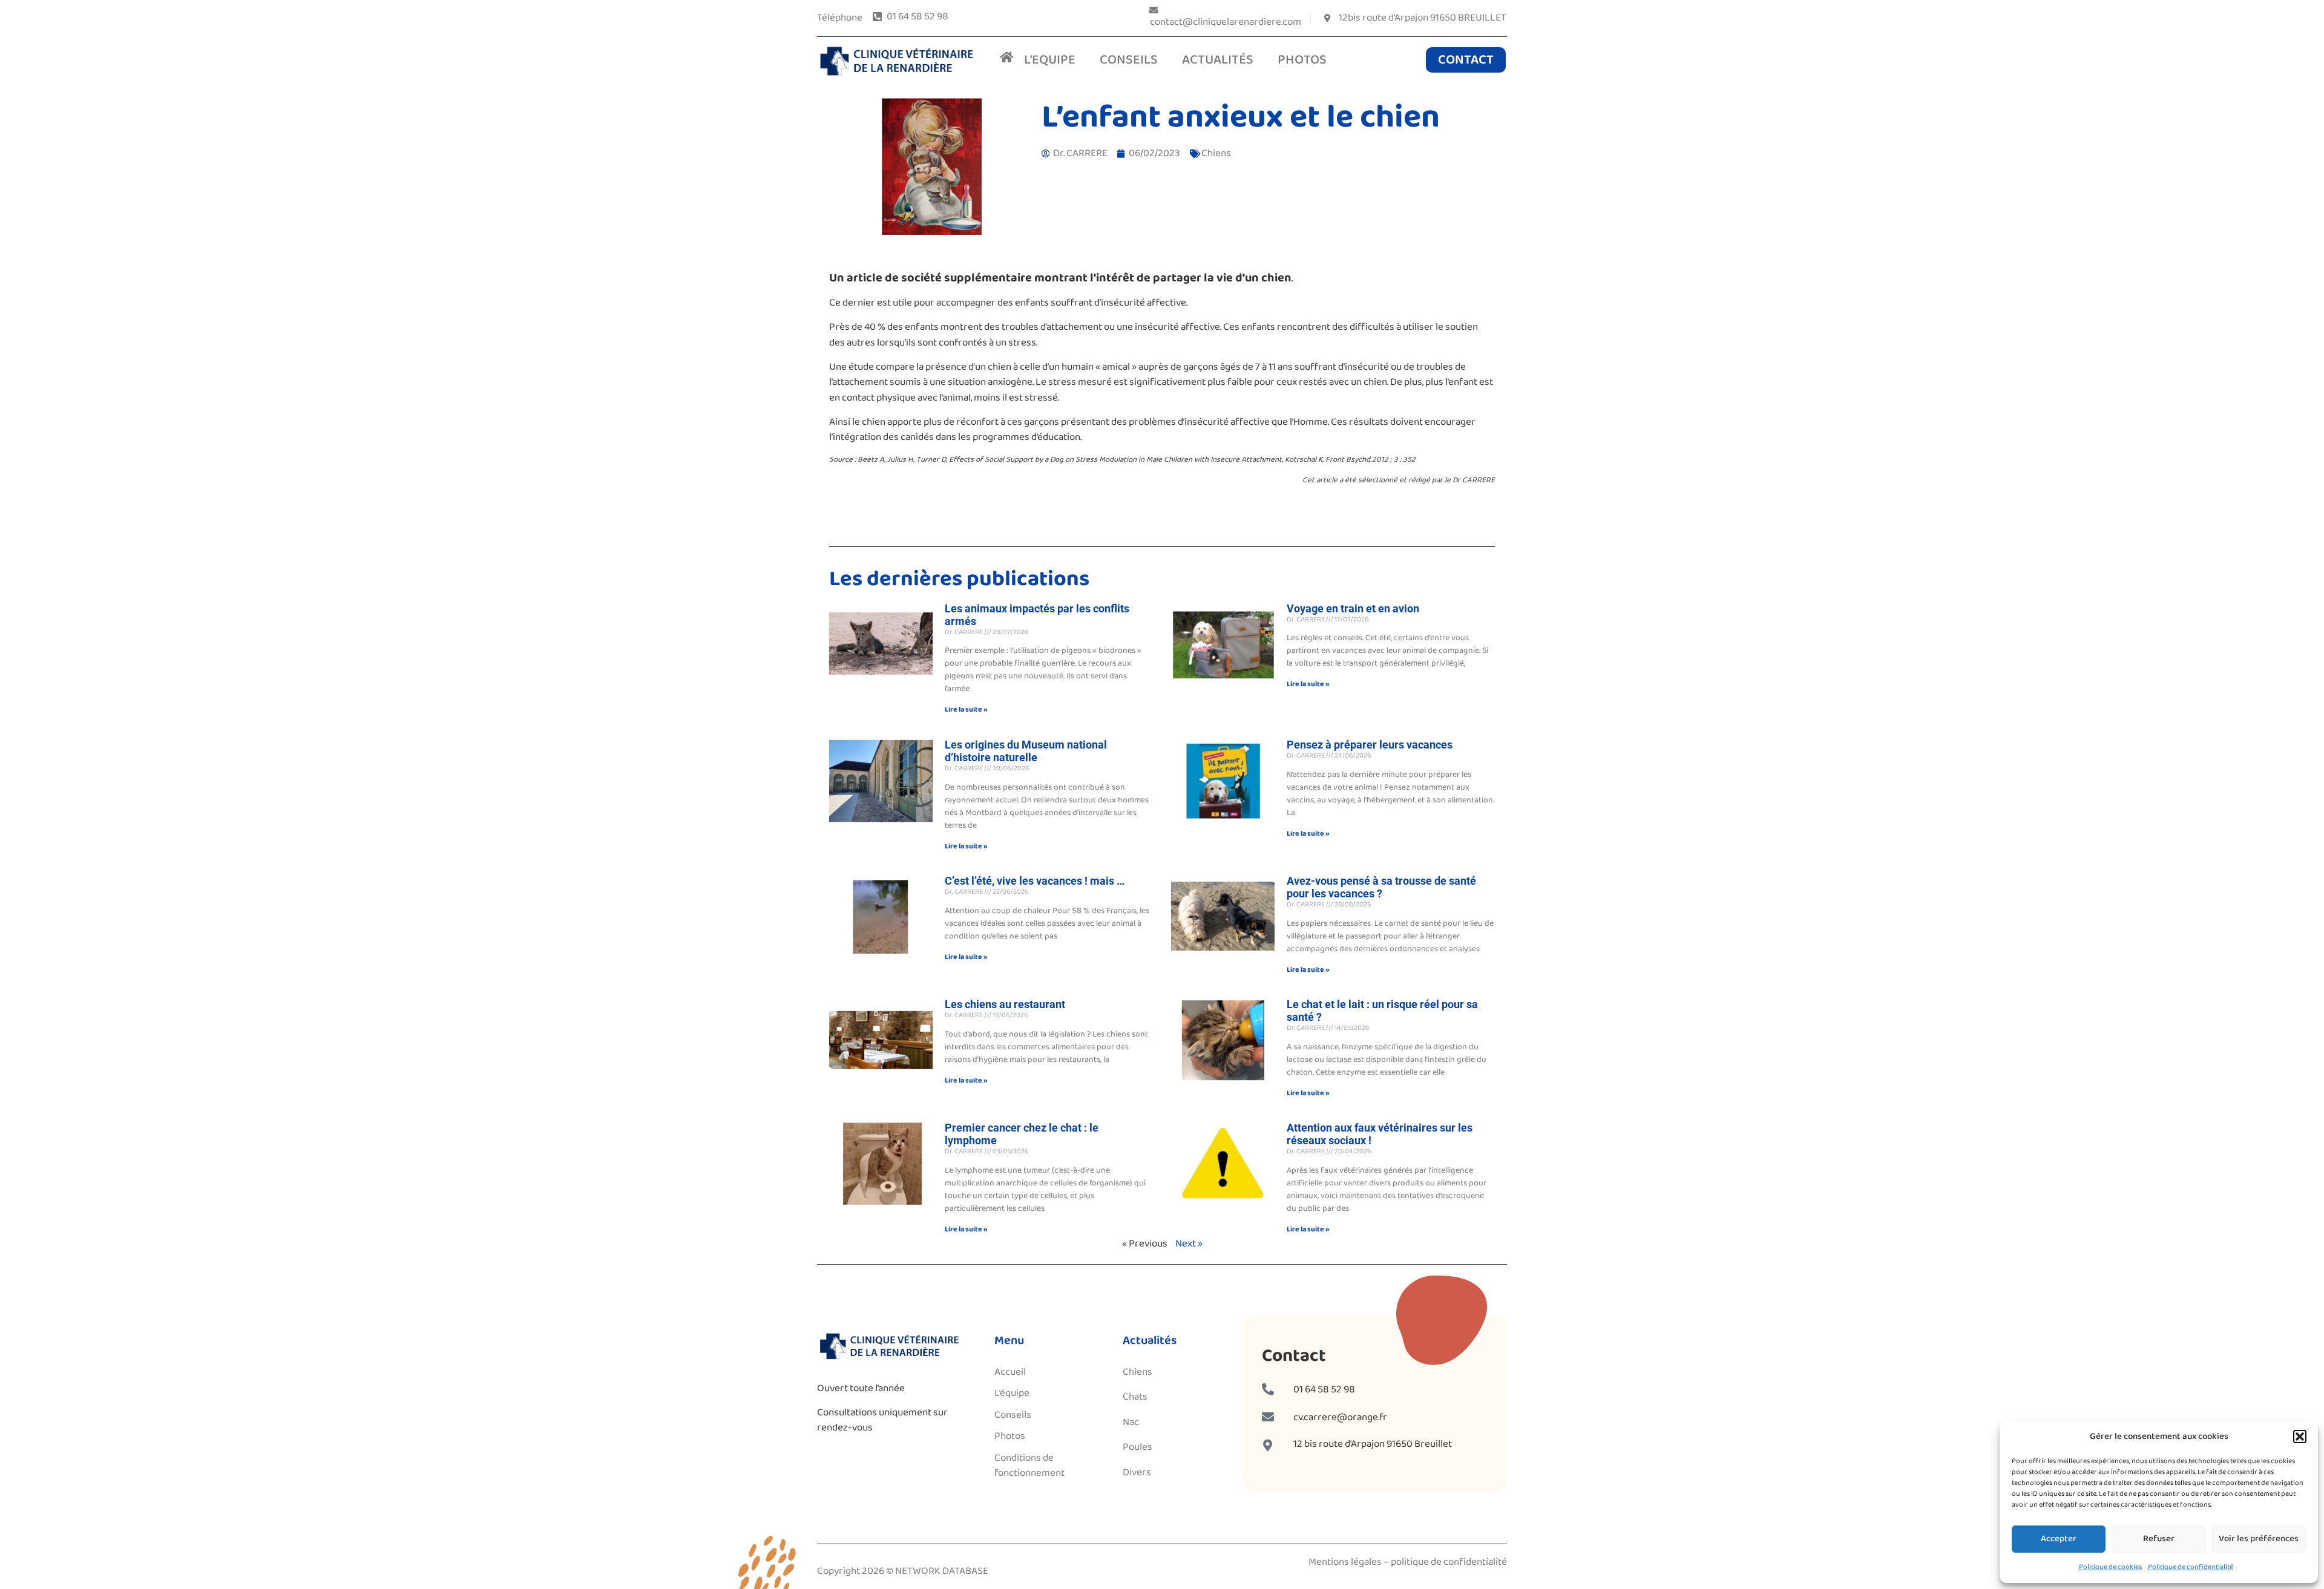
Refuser (2159, 1539)
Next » (1189, 1244)
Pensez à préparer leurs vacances (1370, 745)
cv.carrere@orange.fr (1340, 1417)
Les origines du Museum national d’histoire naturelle (1026, 751)
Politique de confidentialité (2191, 1567)
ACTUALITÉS (1218, 60)
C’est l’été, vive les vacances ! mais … (1035, 881)
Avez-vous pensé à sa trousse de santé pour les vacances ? (1381, 887)
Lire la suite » (966, 709)
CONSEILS (1129, 60)
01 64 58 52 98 (1324, 1390)
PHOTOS (1302, 60)
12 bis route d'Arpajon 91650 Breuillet (1373, 1444)
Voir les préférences (2259, 1539)
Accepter (2059, 1539)
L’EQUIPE (1050, 60)
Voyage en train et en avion (1353, 608)
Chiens (1216, 153)
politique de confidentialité (1449, 1562)
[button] (2300, 1437)
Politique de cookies (2110, 1567)
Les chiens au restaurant (1005, 1004)
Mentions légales (1345, 1562)
